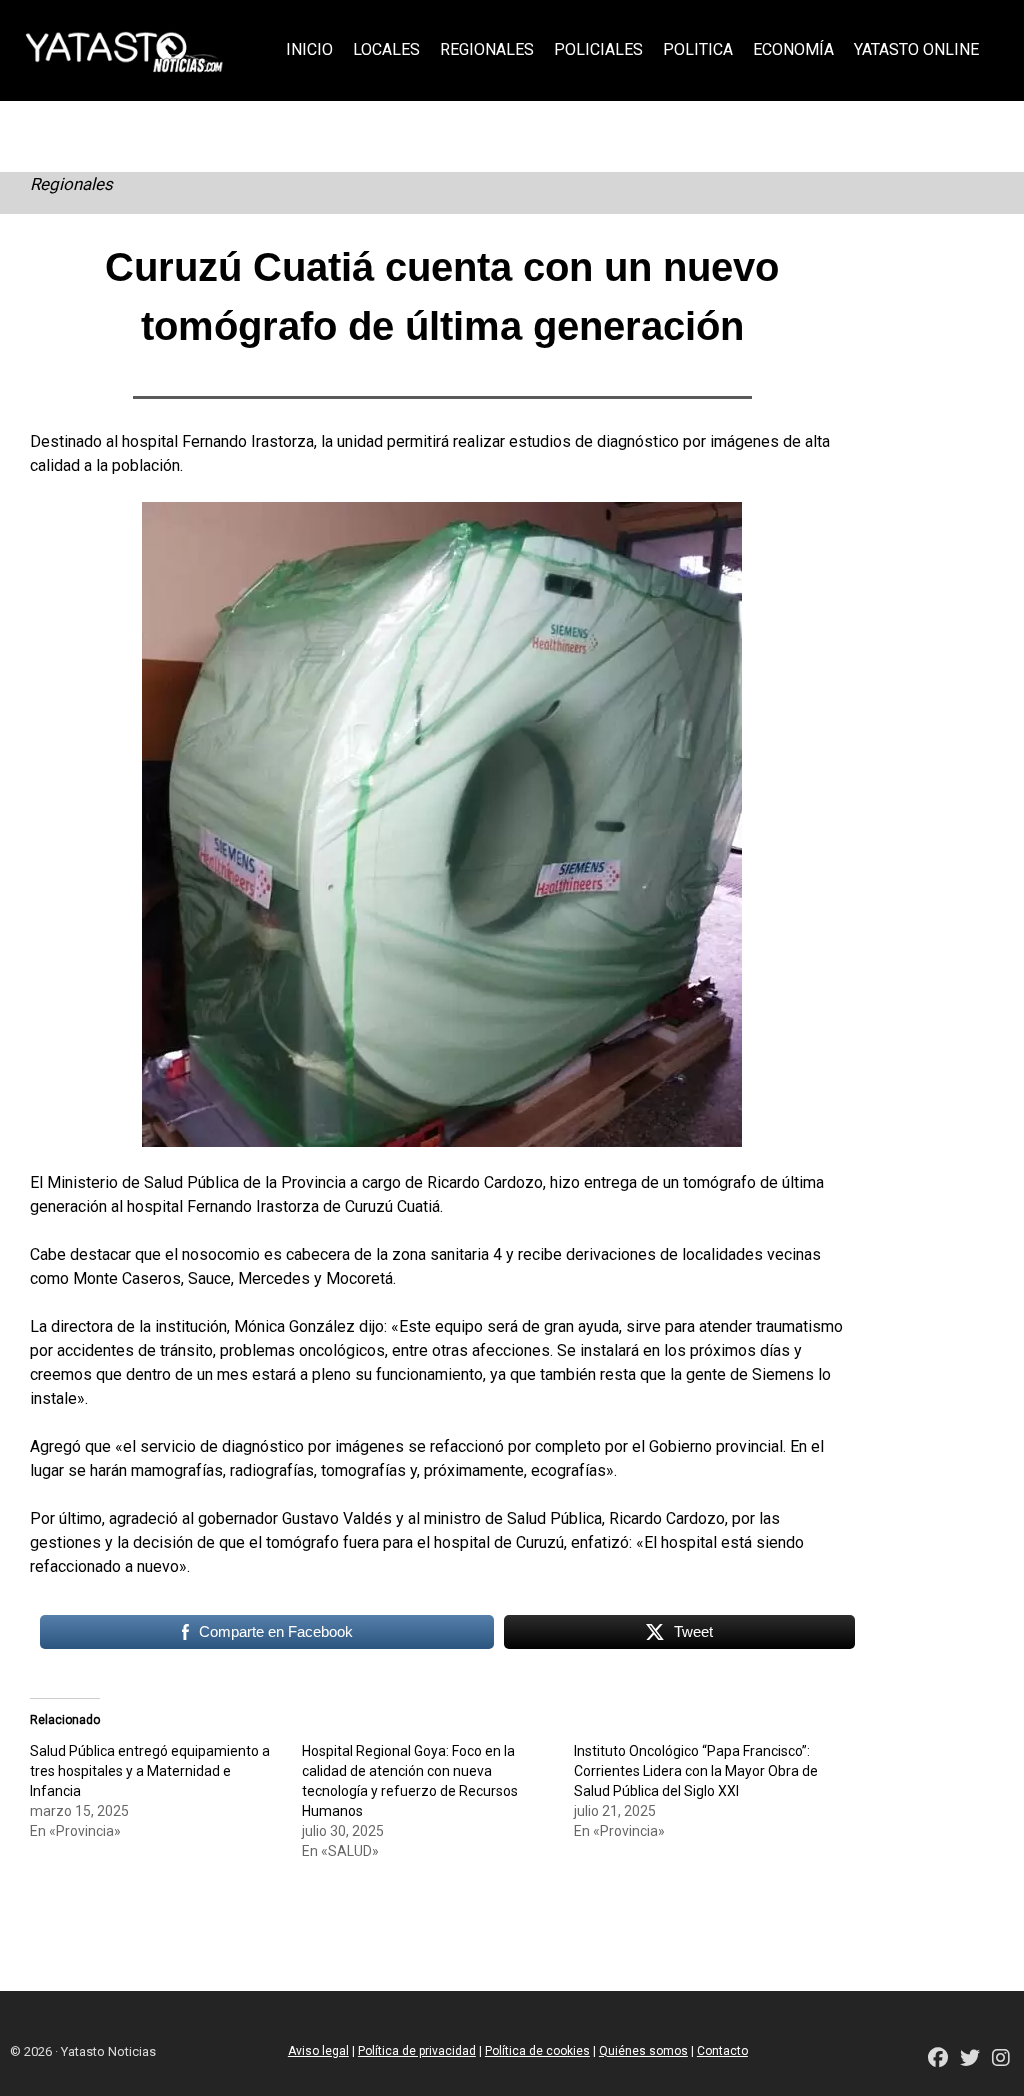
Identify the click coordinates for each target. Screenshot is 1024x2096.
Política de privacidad (417, 2051)
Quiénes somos (643, 2051)
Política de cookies (537, 2051)
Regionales (71, 184)
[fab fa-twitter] (970, 2059)
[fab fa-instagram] (1001, 2059)
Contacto (722, 2051)
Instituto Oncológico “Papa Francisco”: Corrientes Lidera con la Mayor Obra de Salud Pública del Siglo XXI (696, 1771)
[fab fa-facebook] (938, 2059)
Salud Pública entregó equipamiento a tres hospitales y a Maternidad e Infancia (150, 1771)
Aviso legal (318, 2051)
